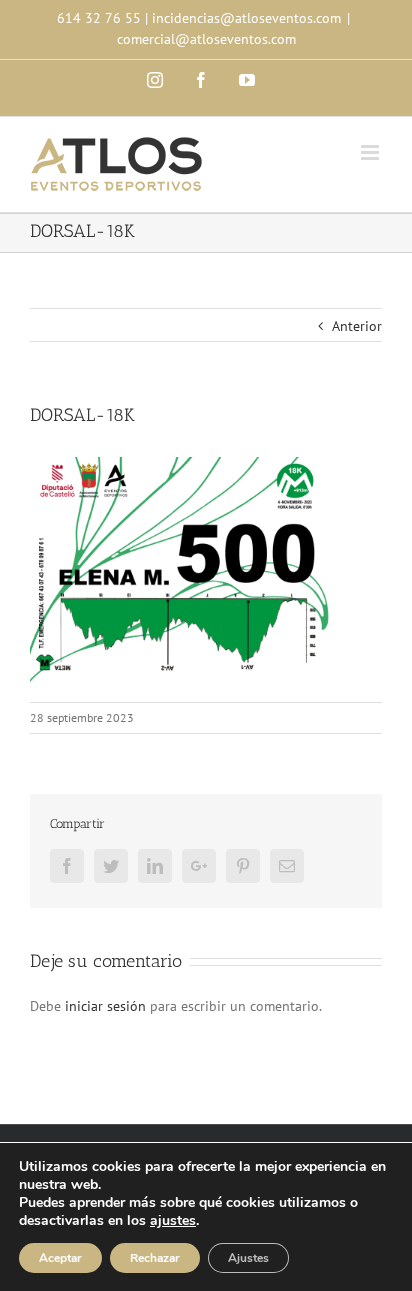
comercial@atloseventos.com (206, 39)
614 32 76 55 (99, 18)
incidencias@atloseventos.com (246, 18)
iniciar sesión (107, 1006)
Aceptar (60, 1258)
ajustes (173, 1221)
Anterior (357, 326)
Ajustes (248, 1258)
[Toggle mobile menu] (371, 152)
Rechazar (155, 1258)
